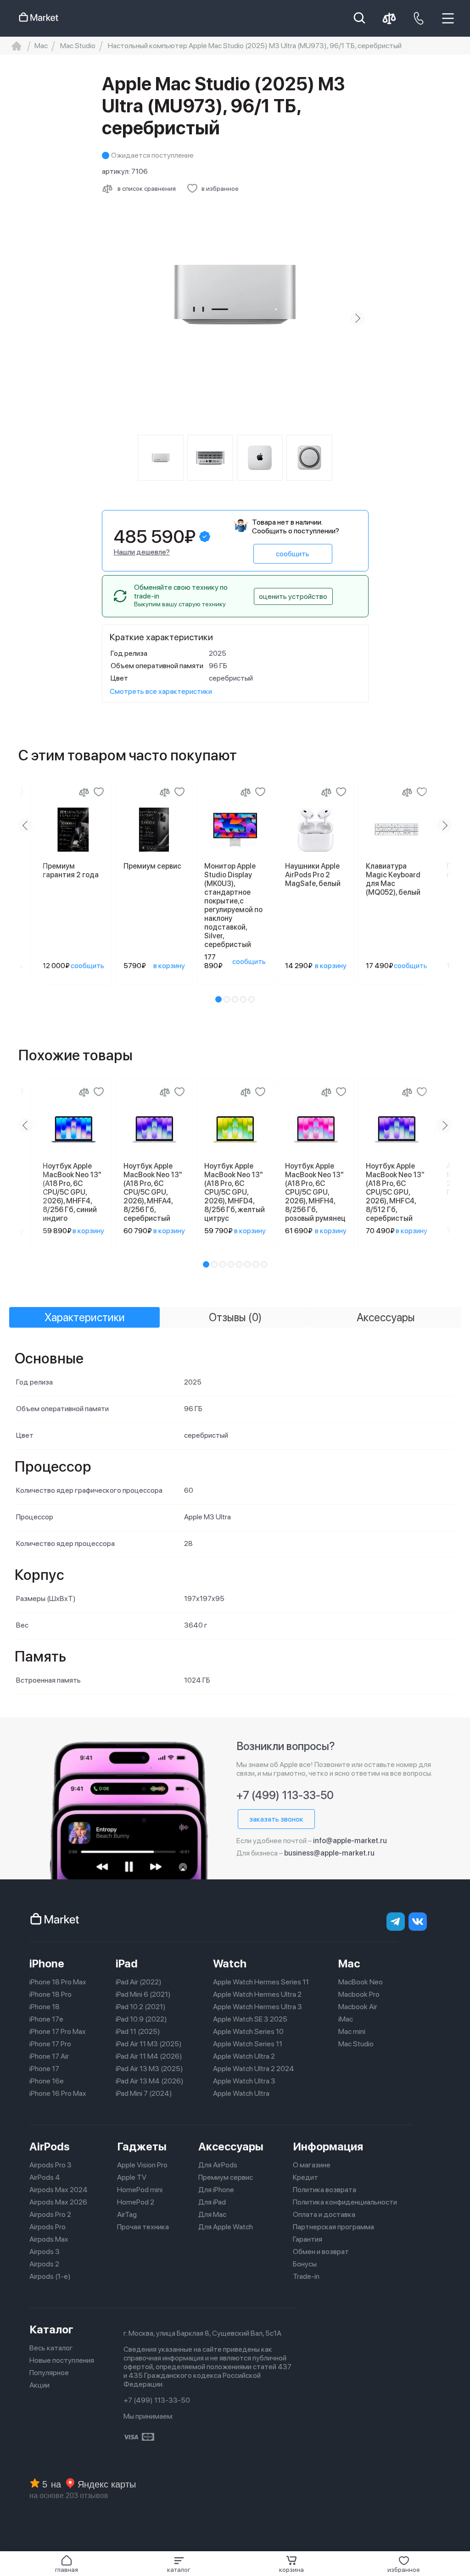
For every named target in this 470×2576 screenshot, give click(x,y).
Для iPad (212, 2202)
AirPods (50, 2147)
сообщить (293, 554)
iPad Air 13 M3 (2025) (149, 2069)
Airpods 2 (44, 2264)
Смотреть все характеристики (161, 691)
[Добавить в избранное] (99, 792)
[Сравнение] (84, 792)
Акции (39, 2385)
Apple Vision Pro (142, 2165)
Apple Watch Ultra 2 (244, 2056)
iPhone (47, 1964)
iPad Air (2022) (139, 1982)
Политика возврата (325, 2190)
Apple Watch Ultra (241, 2093)
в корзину (169, 966)
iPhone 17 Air (49, 2056)
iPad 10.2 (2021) (141, 2007)
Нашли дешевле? (142, 552)
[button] (179, 2564)
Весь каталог (51, 2348)
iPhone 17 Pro (50, 2044)
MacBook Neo (361, 1982)
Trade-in (306, 2276)
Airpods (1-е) (50, 2276)
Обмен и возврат (321, 2252)
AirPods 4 (45, 2177)
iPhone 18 (45, 2007)
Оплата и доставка (324, 2214)
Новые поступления (62, 2360)
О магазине (312, 2165)
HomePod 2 (136, 2202)
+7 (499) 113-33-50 (285, 1795)
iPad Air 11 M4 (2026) (149, 2056)
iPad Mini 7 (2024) (144, 2093)
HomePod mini (140, 2190)
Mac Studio (356, 2044)
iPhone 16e (47, 2081)
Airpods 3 (45, 2252)
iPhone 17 (44, 2069)
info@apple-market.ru (350, 1841)
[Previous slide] (113, 318)
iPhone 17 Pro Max (58, 2031)
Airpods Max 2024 (59, 2190)
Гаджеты (142, 2147)
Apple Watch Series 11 (248, 2044)
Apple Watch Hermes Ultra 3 (257, 2007)
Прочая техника (143, 2227)
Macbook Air (358, 2007)
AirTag (127, 2214)
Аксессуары (231, 2147)
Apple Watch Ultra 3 (244, 2081)
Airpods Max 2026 (58, 2202)
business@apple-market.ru (329, 1853)
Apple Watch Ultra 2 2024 (254, 2069)
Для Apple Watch (226, 2227)
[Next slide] (358, 318)
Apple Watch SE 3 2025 (250, 2019)
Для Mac (212, 2214)
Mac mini (352, 2031)
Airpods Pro (48, 2227)
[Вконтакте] (418, 1922)
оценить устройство (293, 596)
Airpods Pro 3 (50, 2165)
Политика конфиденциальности (345, 2202)
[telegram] (396, 1922)
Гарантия (308, 2239)
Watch (230, 1964)
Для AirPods (218, 2165)
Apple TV (132, 2177)
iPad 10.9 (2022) (141, 2019)
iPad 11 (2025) (138, 2031)
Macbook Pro (359, 1994)
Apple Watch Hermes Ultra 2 (257, 1994)
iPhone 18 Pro (50, 1994)
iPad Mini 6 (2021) (143, 1994)
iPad (127, 1964)
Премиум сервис (226, 2177)
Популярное (49, 2373)
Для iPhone (216, 2190)
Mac (349, 1964)
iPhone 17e (46, 2019)
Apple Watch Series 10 (248, 2031)
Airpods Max (49, 2239)
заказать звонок (276, 1819)
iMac (346, 2019)
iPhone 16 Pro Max (58, 2093)
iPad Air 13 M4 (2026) (150, 2081)
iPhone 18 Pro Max (58, 1982)
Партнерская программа (333, 2227)
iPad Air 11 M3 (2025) (149, 2044)
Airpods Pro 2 (50, 2214)
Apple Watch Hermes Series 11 (261, 1982)
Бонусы (305, 2264)
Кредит (305, 2177)
